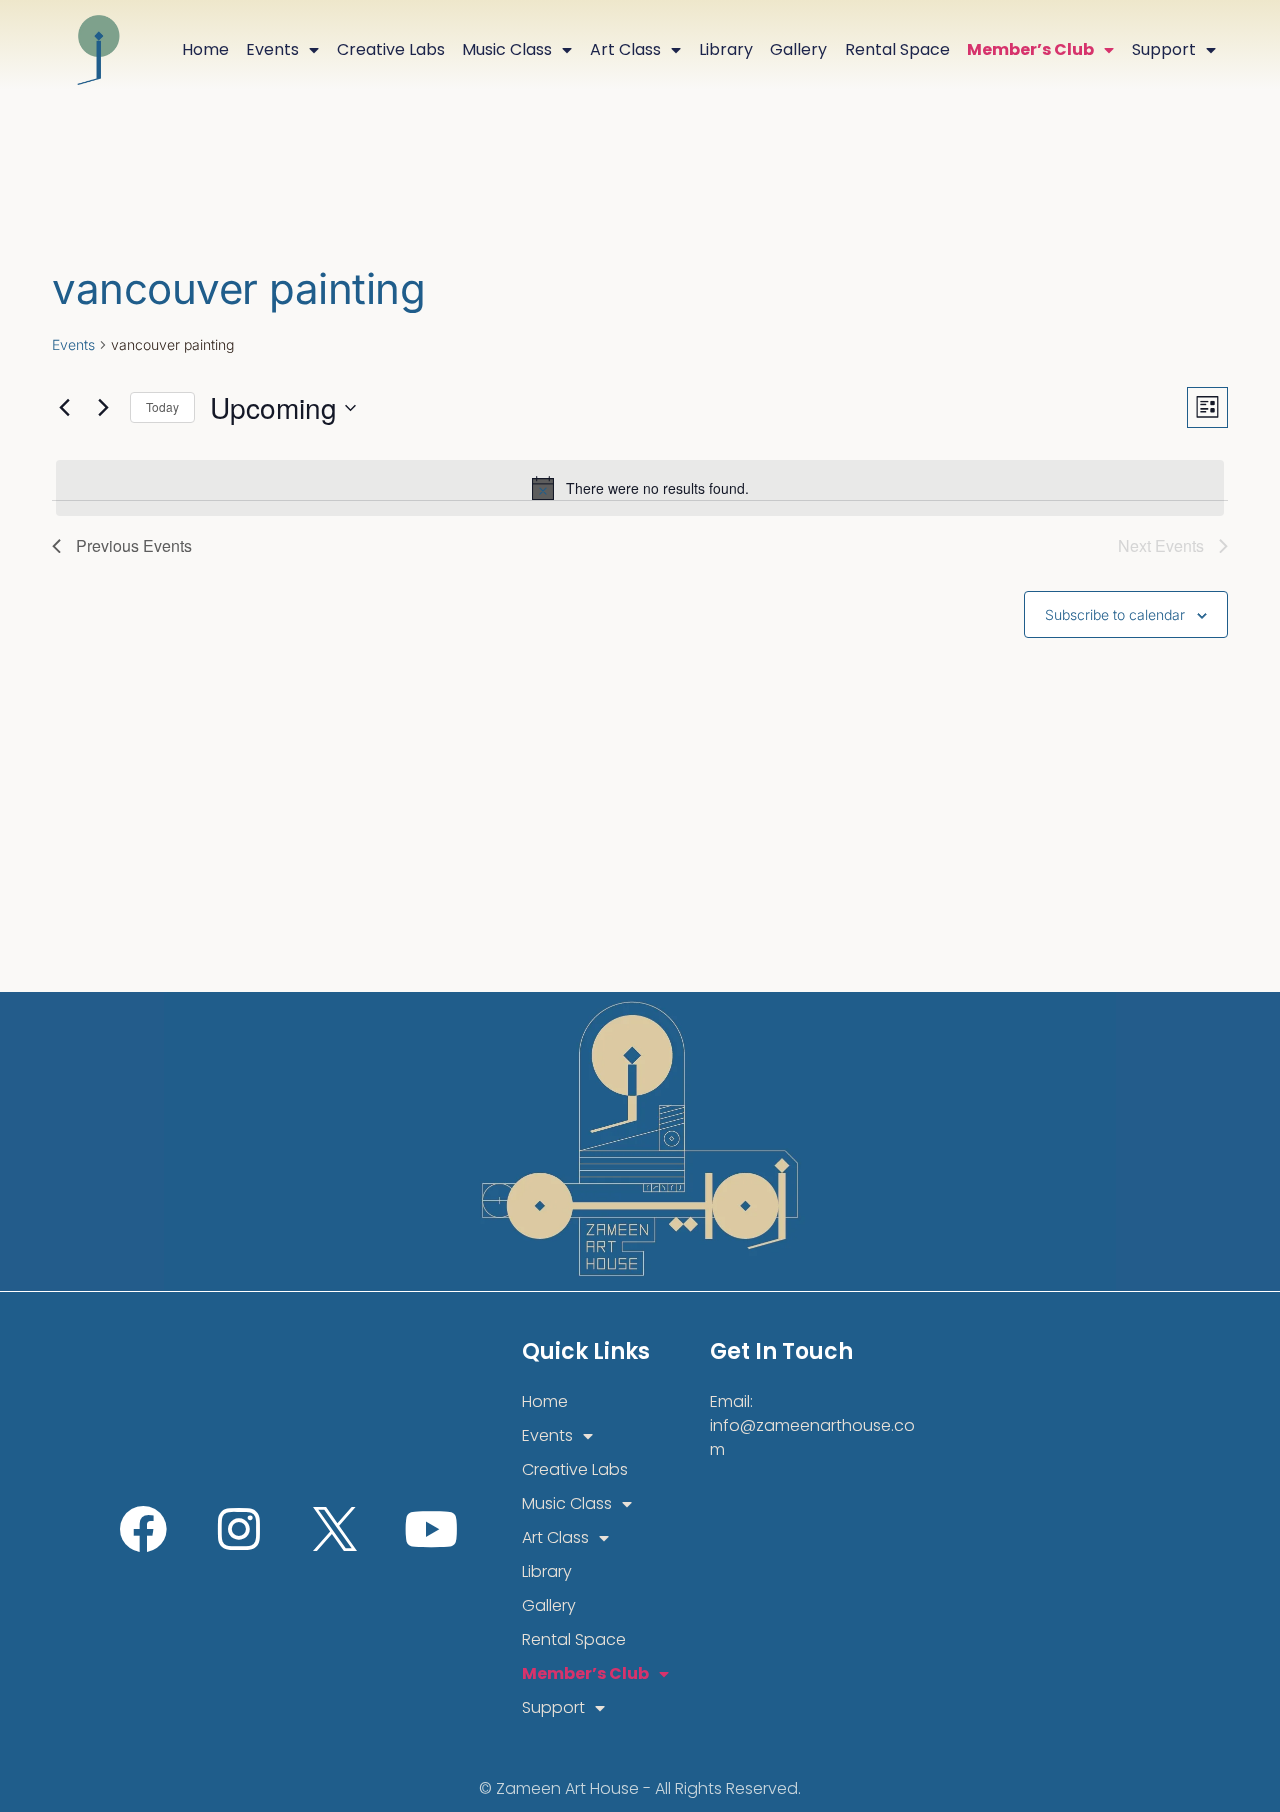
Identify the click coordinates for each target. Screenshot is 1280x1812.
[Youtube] (431, 1529)
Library (726, 49)
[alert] (640, 488)
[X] (335, 1529)
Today (162, 406)
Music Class (507, 49)
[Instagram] (239, 1529)
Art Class (625, 49)
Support (1164, 49)
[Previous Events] (64, 408)
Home (205, 49)
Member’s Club (1030, 49)
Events (272, 49)
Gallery (798, 49)
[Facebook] (143, 1529)
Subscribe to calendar (1115, 614)
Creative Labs (391, 49)
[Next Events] (103, 408)
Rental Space (897, 49)
